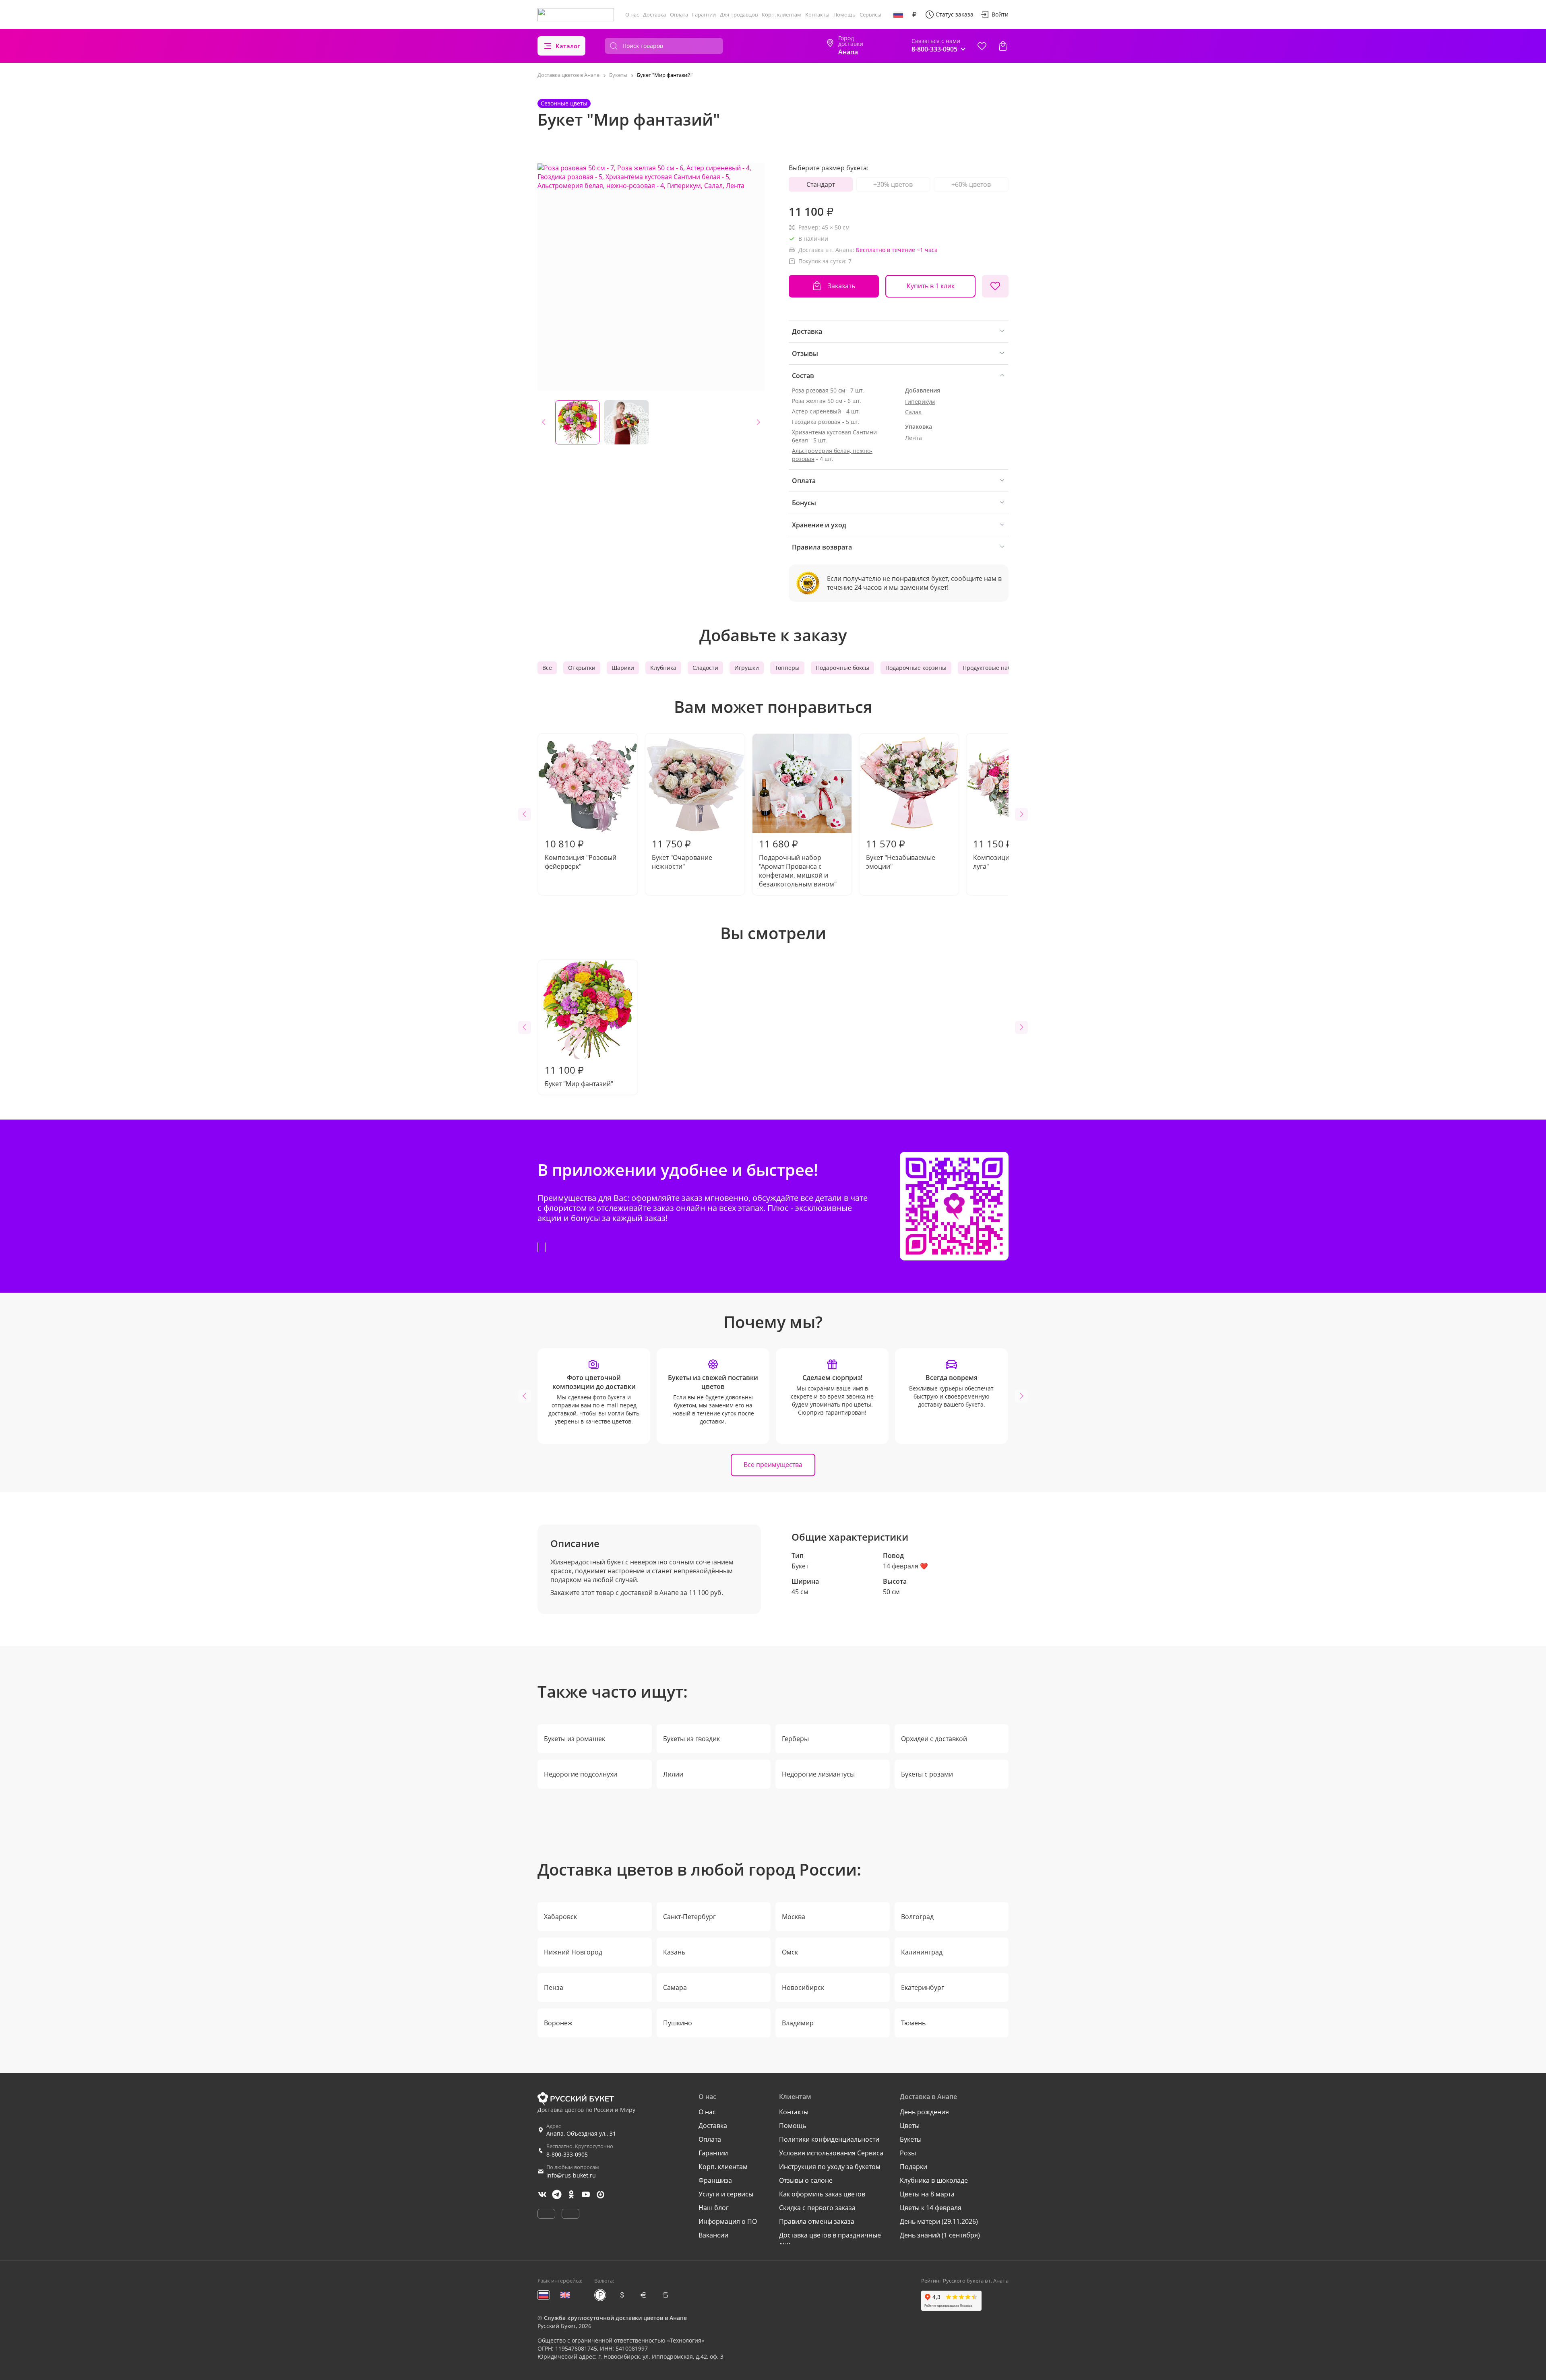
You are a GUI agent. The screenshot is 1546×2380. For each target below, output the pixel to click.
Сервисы (870, 14)
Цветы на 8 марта (927, 2194)
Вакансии (713, 2235)
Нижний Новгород (573, 1952)
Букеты (911, 2139)
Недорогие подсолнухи (581, 1774)
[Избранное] (982, 46)
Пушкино (678, 2023)
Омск (790, 1952)
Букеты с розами (927, 1774)
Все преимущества (773, 1465)
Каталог (568, 46)
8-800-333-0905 (567, 2154)
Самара (675, 1987)
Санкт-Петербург (689, 1917)
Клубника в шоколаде (934, 2180)
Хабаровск (560, 1917)
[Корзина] (1003, 46)
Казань (674, 1952)
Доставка (654, 14)
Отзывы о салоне (806, 2180)
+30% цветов (893, 184)
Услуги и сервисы (726, 2194)
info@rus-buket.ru (571, 2175)
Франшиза (715, 2180)
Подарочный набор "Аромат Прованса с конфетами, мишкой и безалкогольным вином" (798, 863)
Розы (908, 2153)
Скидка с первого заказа (817, 2208)
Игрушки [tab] (747, 668)
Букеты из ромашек (575, 1739)
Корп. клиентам (781, 14)
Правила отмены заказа (817, 2221)
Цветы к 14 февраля (931, 2208)
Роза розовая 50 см (818, 390)
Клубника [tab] (663, 668)
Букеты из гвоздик (691, 1739)
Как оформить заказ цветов (822, 2194)
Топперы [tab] (787, 668)
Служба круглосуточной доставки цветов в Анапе (615, 2318)
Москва (794, 1917)
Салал (913, 412)
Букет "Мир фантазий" (579, 1076)
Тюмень (913, 2023)
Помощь (844, 14)
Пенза (554, 1987)
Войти (1000, 14)
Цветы (910, 2126)
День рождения (924, 2112)
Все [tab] (547, 668)
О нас (632, 14)
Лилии (673, 1774)
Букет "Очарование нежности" (682, 854)
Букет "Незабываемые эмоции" (901, 854)
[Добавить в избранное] (995, 286)
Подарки (914, 2167)
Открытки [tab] (582, 668)
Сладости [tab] (705, 668)
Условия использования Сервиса (831, 2153)
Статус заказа (955, 14)
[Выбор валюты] (914, 14)
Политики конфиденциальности (829, 2139)
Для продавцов (739, 14)
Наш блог (714, 2208)
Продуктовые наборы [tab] (992, 668)
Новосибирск (803, 1987)
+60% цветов (971, 184)
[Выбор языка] (898, 14)
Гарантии (704, 14)
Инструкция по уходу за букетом (830, 2167)
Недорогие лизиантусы (818, 1774)
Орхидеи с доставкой (934, 1739)
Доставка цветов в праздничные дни (830, 2240)
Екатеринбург (923, 1987)
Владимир (798, 2023)
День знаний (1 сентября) (940, 2235)
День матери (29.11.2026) (939, 2221)
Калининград (922, 1952)
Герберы (795, 1739)
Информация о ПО (728, 2221)
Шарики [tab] (623, 668)
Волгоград (917, 1917)
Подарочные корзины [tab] (916, 668)
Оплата (679, 14)
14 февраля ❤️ (905, 1566)
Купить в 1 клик (931, 286)
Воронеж (558, 2023)
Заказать (841, 286)
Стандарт (821, 184)
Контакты (817, 14)
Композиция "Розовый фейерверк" (581, 854)
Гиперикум (920, 402)
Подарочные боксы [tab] (842, 668)
